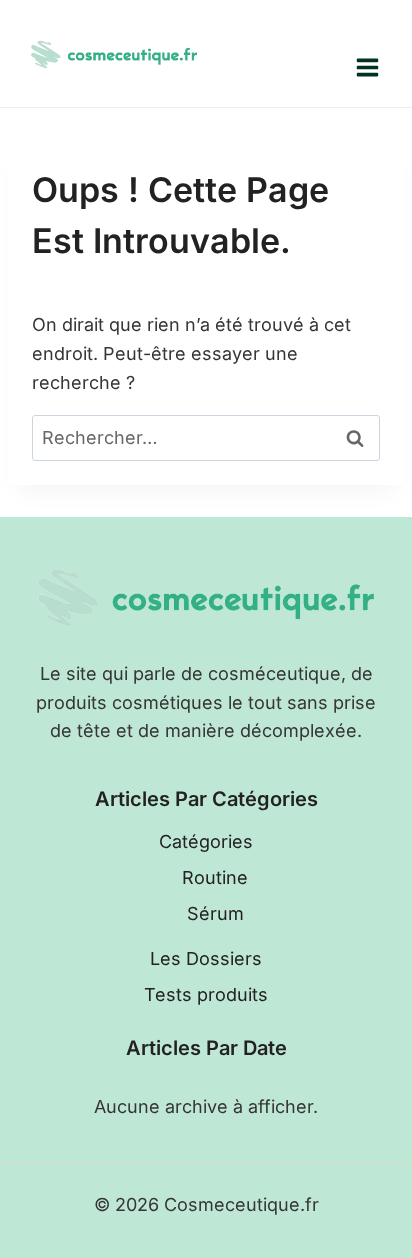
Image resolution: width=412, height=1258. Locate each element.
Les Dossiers (206, 958)
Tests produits (206, 994)
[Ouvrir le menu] (367, 67)
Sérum (215, 913)
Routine (215, 877)
